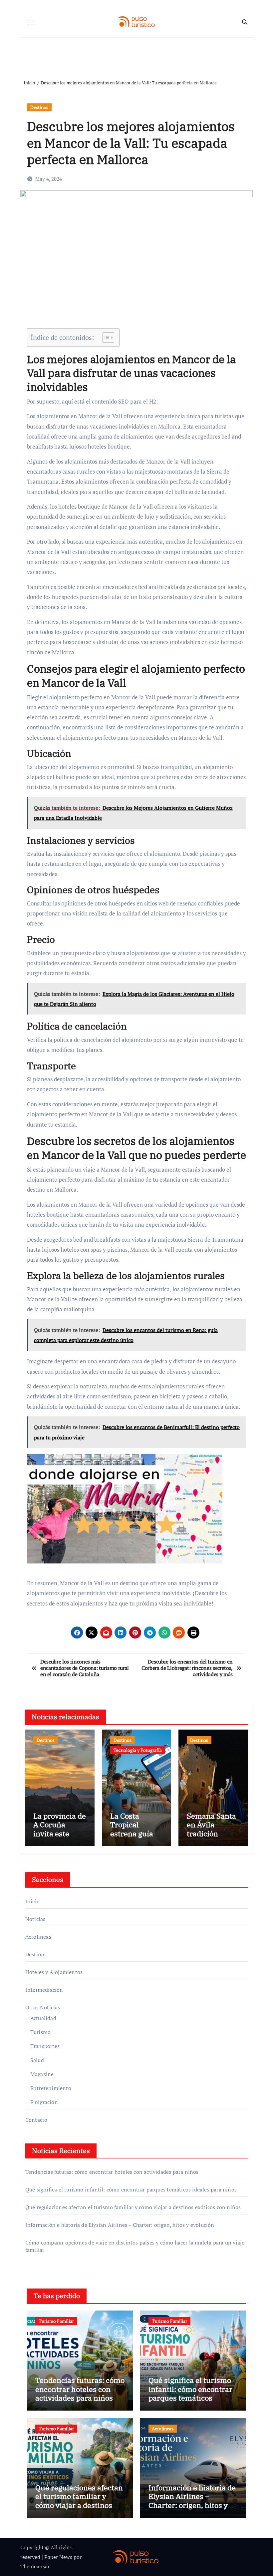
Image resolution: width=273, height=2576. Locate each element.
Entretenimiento (51, 2088)
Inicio (32, 1901)
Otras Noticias (43, 2007)
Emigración (44, 2102)
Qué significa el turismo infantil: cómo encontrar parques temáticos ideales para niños (131, 2189)
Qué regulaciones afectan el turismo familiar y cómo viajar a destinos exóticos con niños (133, 2207)
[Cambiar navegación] (31, 22)
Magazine (42, 2074)
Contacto (36, 2120)
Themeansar (35, 2566)
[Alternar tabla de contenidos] (105, 338)
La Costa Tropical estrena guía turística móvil (136, 1829)
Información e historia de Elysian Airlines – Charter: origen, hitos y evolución (120, 2225)
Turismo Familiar (56, 2321)
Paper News (58, 2557)
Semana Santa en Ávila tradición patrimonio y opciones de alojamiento (211, 1838)
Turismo (40, 2032)
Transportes (45, 2046)
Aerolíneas (38, 1937)
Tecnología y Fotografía (138, 1750)
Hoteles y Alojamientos (54, 1972)
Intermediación (44, 1990)
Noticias (35, 1919)
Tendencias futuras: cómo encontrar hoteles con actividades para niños (112, 2172)
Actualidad (43, 2018)
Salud (37, 2060)
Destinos (39, 107)
